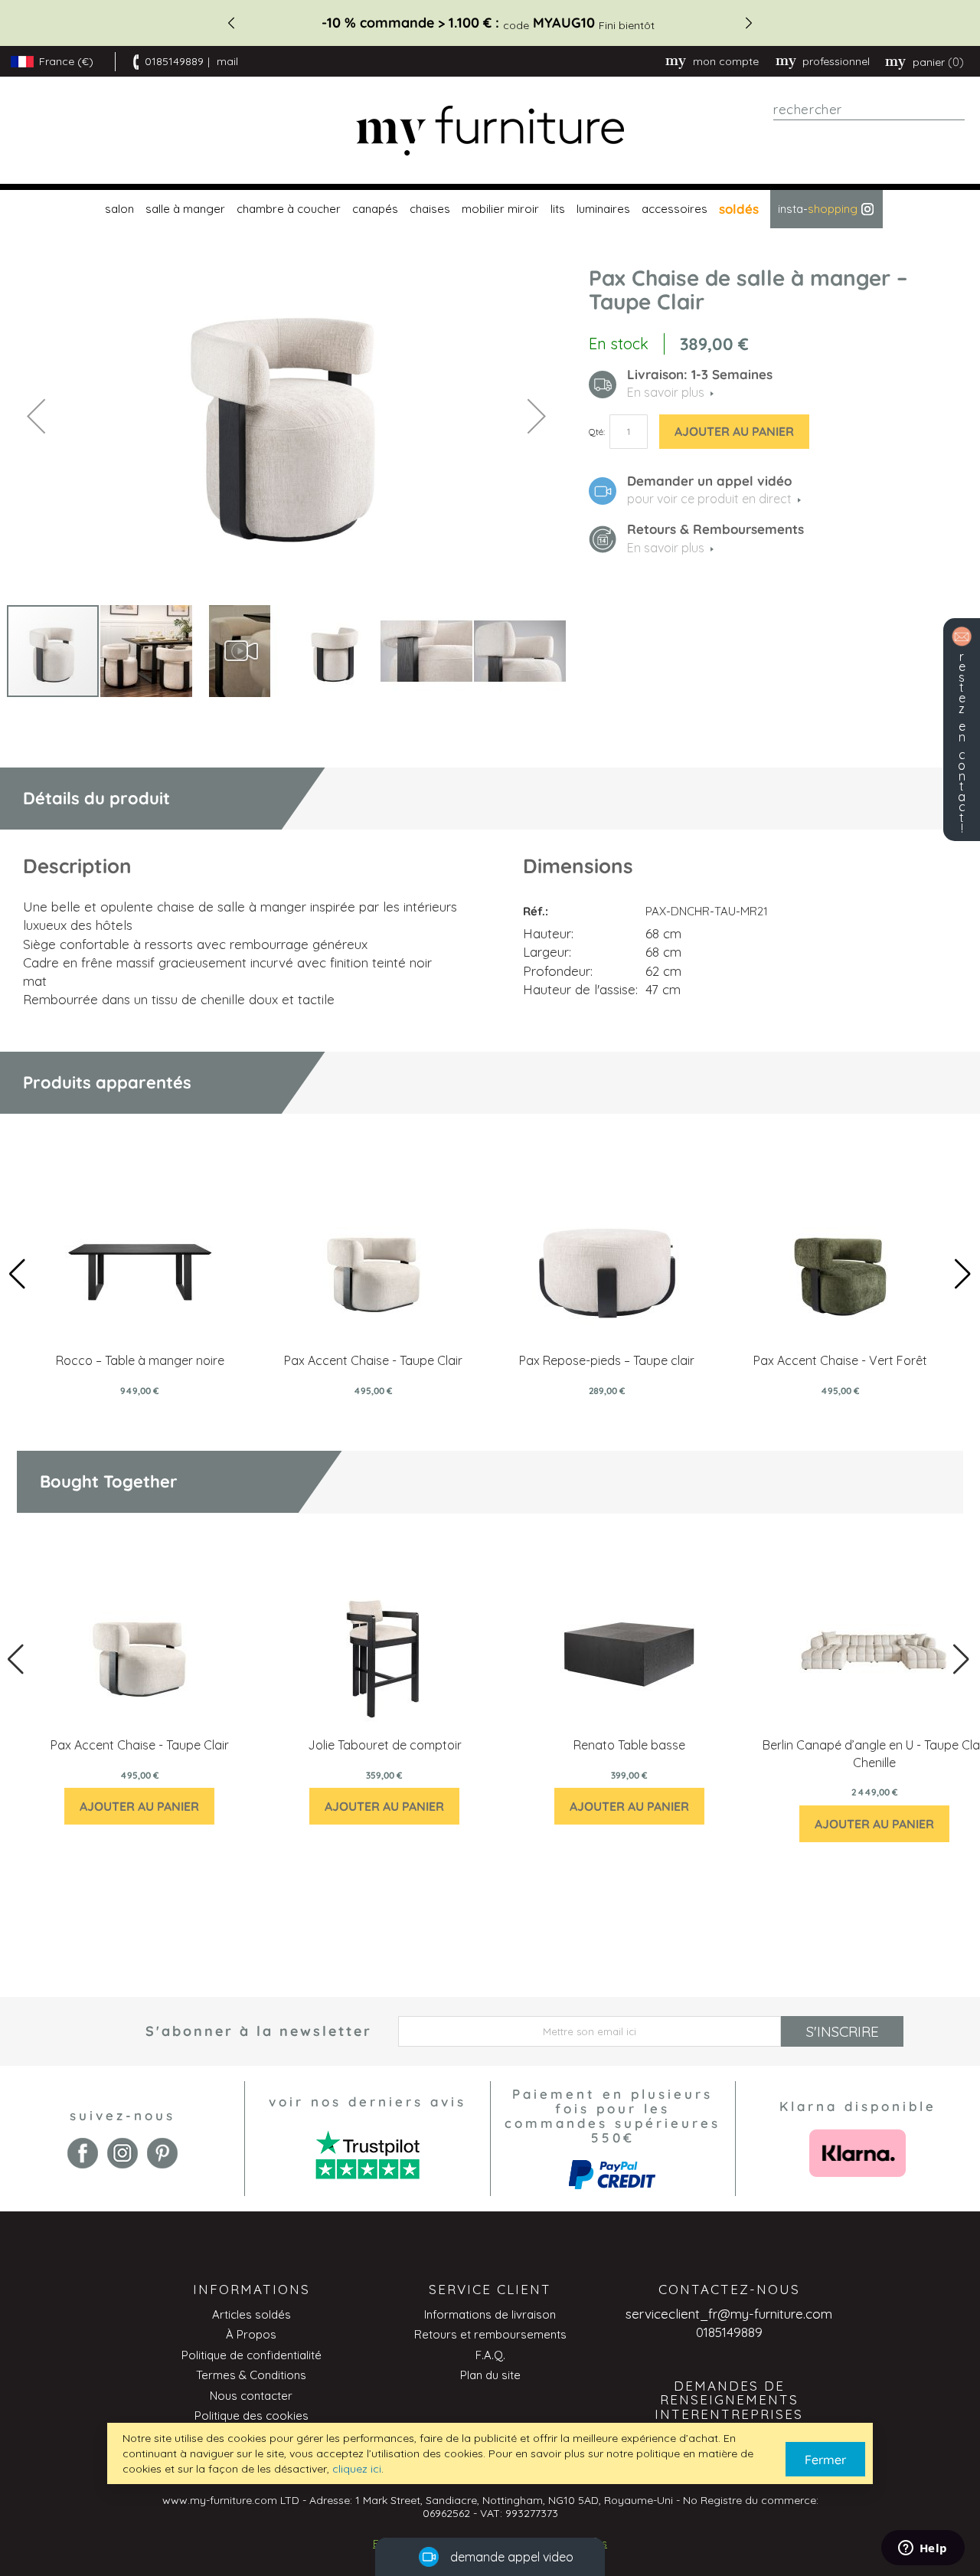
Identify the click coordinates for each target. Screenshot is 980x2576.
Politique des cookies (252, 2416)
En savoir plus (666, 548)
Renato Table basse (629, 1745)
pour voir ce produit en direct (709, 499)
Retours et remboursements (490, 2334)
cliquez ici (357, 2469)
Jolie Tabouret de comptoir (385, 1745)
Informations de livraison (490, 2314)
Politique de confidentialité (252, 2355)
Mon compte (726, 61)
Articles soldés (252, 2314)
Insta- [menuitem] (818, 209)
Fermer (825, 2460)
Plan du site (490, 2375)
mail (227, 61)
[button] (36, 416)
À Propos (251, 2334)
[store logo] (490, 131)
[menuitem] (118, 209)
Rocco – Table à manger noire (140, 1360)
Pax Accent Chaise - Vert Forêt (840, 1360)
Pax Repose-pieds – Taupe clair (607, 1360)
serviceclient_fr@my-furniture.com (729, 2314)
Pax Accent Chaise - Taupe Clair (373, 1360)
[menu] (490, 209)
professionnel (836, 61)
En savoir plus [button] (666, 392)
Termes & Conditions (251, 2375)
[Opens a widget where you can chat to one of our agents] (923, 2549)
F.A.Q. (490, 2355)
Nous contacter (251, 2396)
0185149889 (174, 61)
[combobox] (869, 110)
